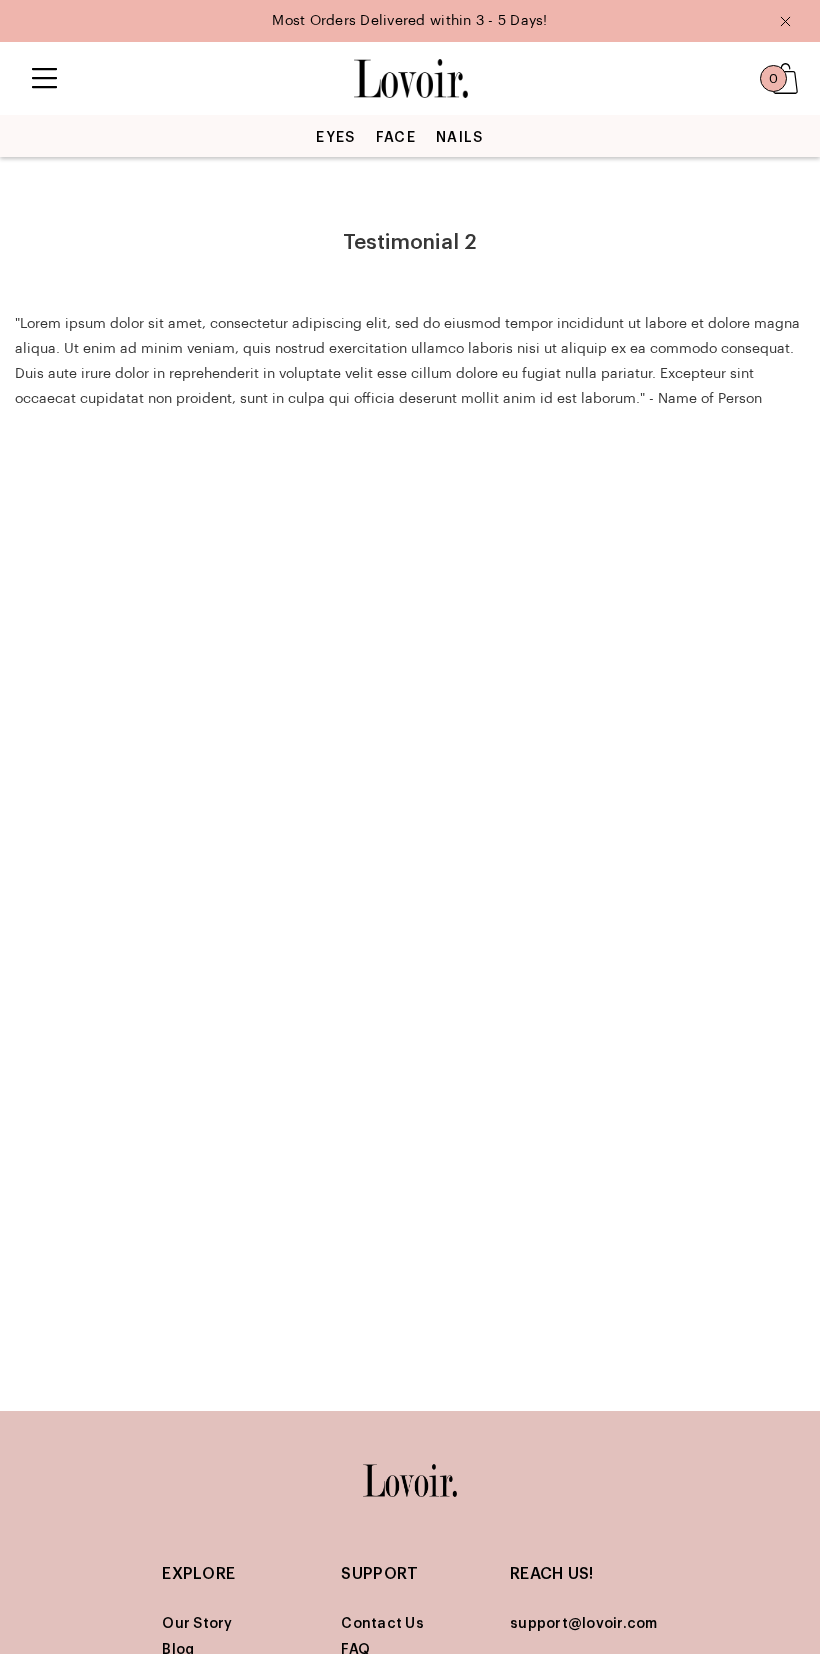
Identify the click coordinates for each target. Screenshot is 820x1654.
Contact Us (382, 1624)
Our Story (197, 1624)
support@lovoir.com (584, 1624)
